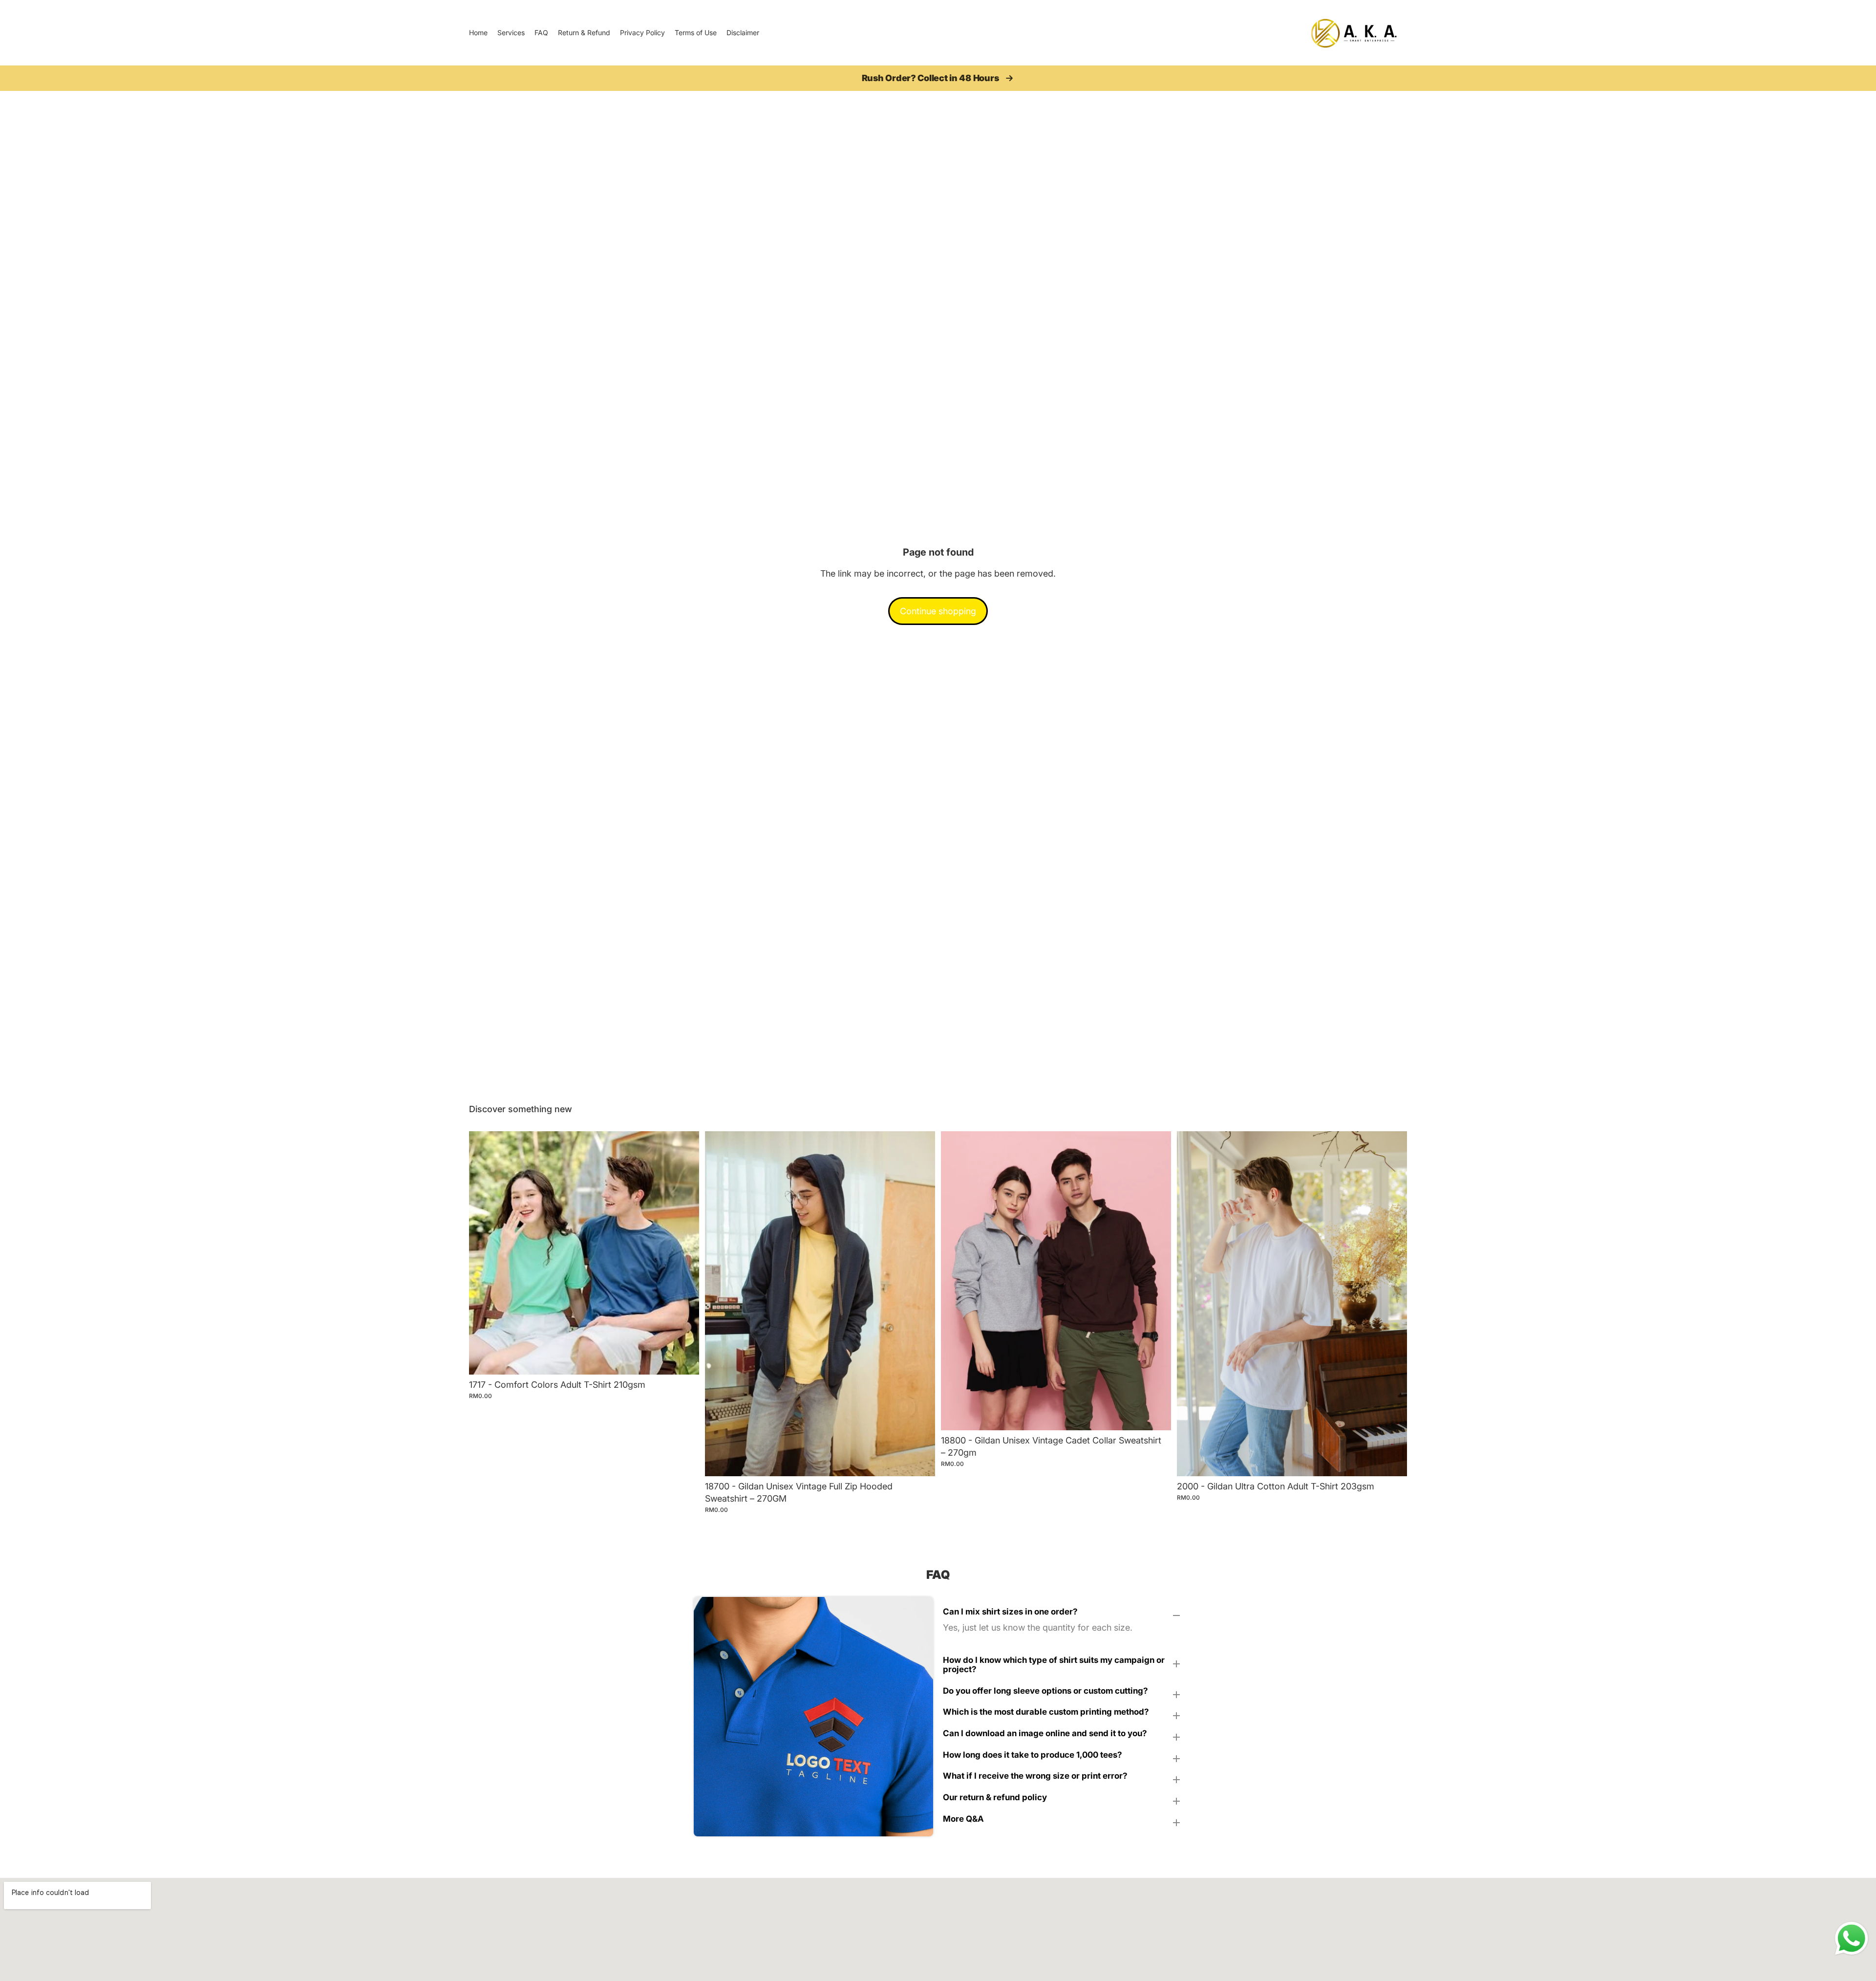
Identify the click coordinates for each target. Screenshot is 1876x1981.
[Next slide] (684, 1253)
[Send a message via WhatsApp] (1852, 1938)
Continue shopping (938, 611)
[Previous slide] (484, 1253)
